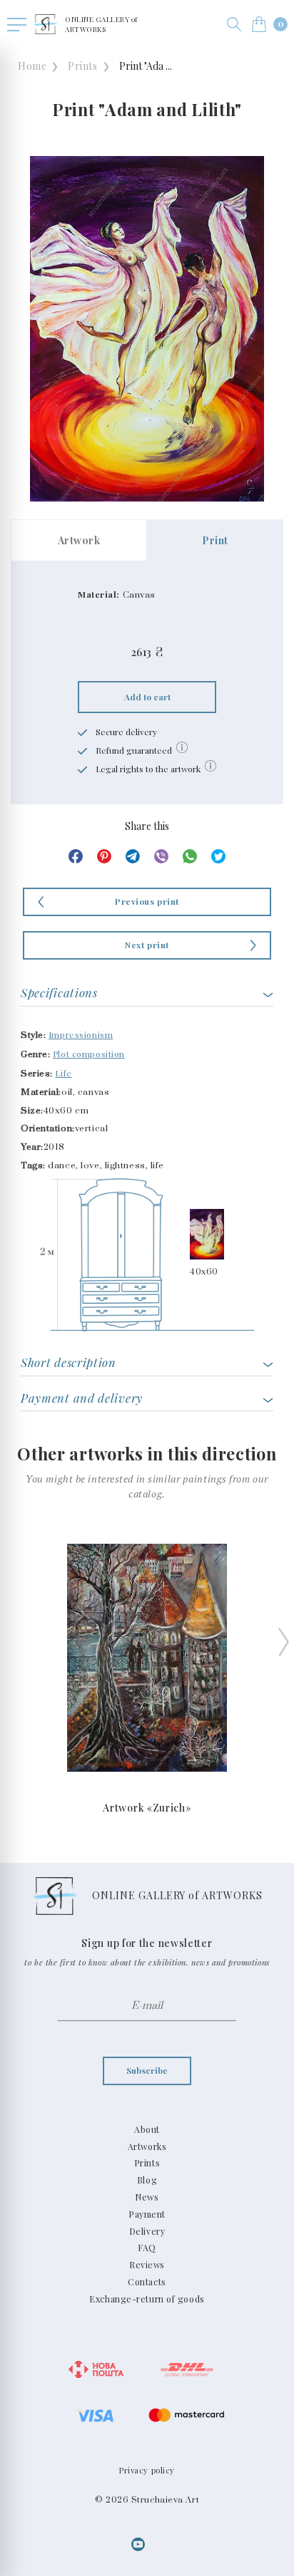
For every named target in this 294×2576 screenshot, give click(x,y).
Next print (147, 945)
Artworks (147, 2146)
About (147, 2129)
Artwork (79, 540)
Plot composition (89, 1054)
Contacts (147, 2282)
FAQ (147, 2248)
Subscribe (147, 2070)
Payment (147, 2214)
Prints (82, 66)
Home (32, 66)
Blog (147, 2180)
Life (63, 1073)
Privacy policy (147, 2470)
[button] (234, 24)
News (147, 2197)
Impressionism (81, 1034)
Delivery (147, 2231)
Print (215, 540)
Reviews (147, 2265)
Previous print (147, 901)
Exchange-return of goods (147, 2299)
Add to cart (147, 697)
